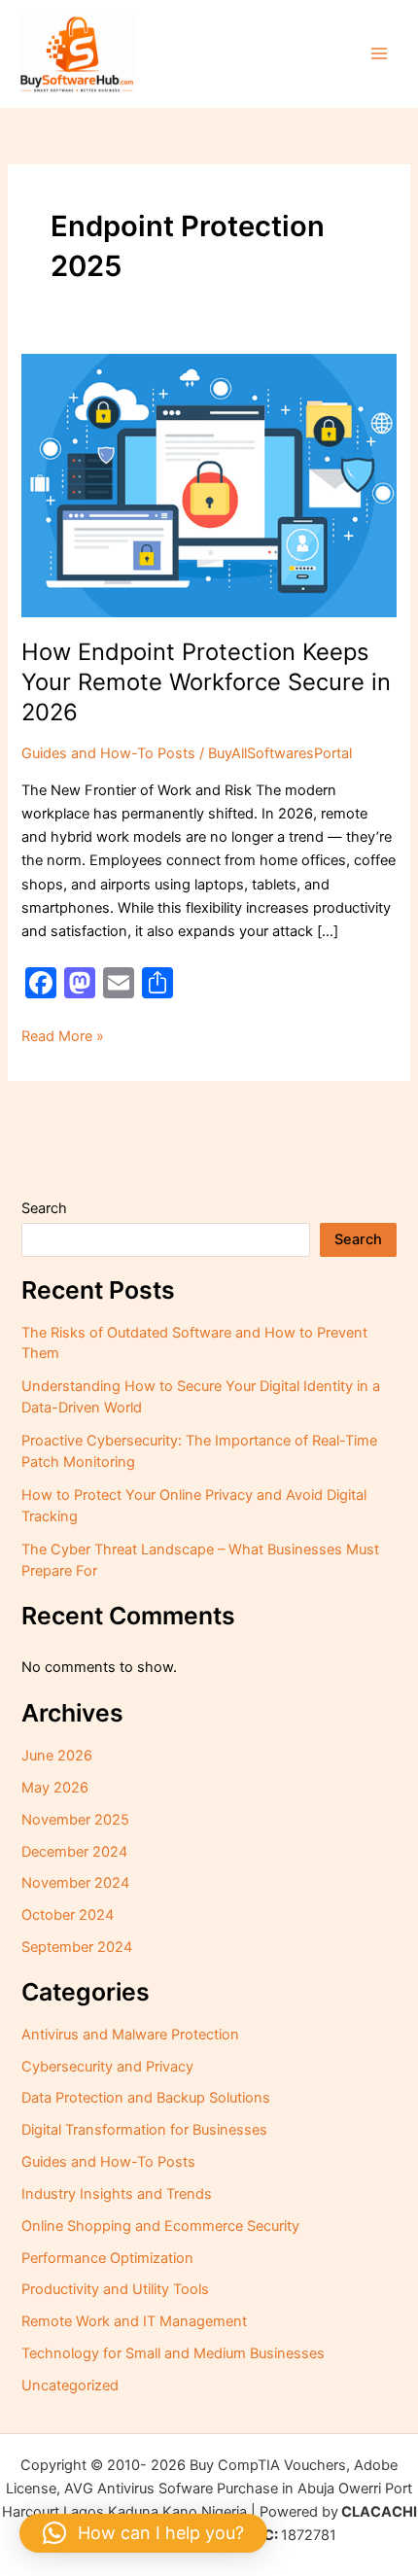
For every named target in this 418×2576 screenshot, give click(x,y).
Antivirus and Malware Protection (130, 2035)
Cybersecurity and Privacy (107, 2067)
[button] (143, 2533)
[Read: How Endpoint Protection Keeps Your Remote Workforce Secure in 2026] (209, 484)
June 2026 (57, 1756)
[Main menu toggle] (379, 53)
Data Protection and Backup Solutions (146, 2098)
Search (44, 1208)
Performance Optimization (107, 2258)
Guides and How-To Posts (108, 753)
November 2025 (75, 1820)
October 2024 (68, 1915)
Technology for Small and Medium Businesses (173, 2353)
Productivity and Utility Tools (115, 2289)
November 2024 (75, 1883)
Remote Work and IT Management (134, 2321)
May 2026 (55, 1788)
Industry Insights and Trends (117, 2194)
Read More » (63, 1035)
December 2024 (74, 1852)
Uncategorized (70, 2385)
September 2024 (77, 1947)
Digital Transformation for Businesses (144, 2130)
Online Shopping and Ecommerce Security (160, 2226)
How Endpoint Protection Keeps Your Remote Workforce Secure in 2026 (206, 682)
